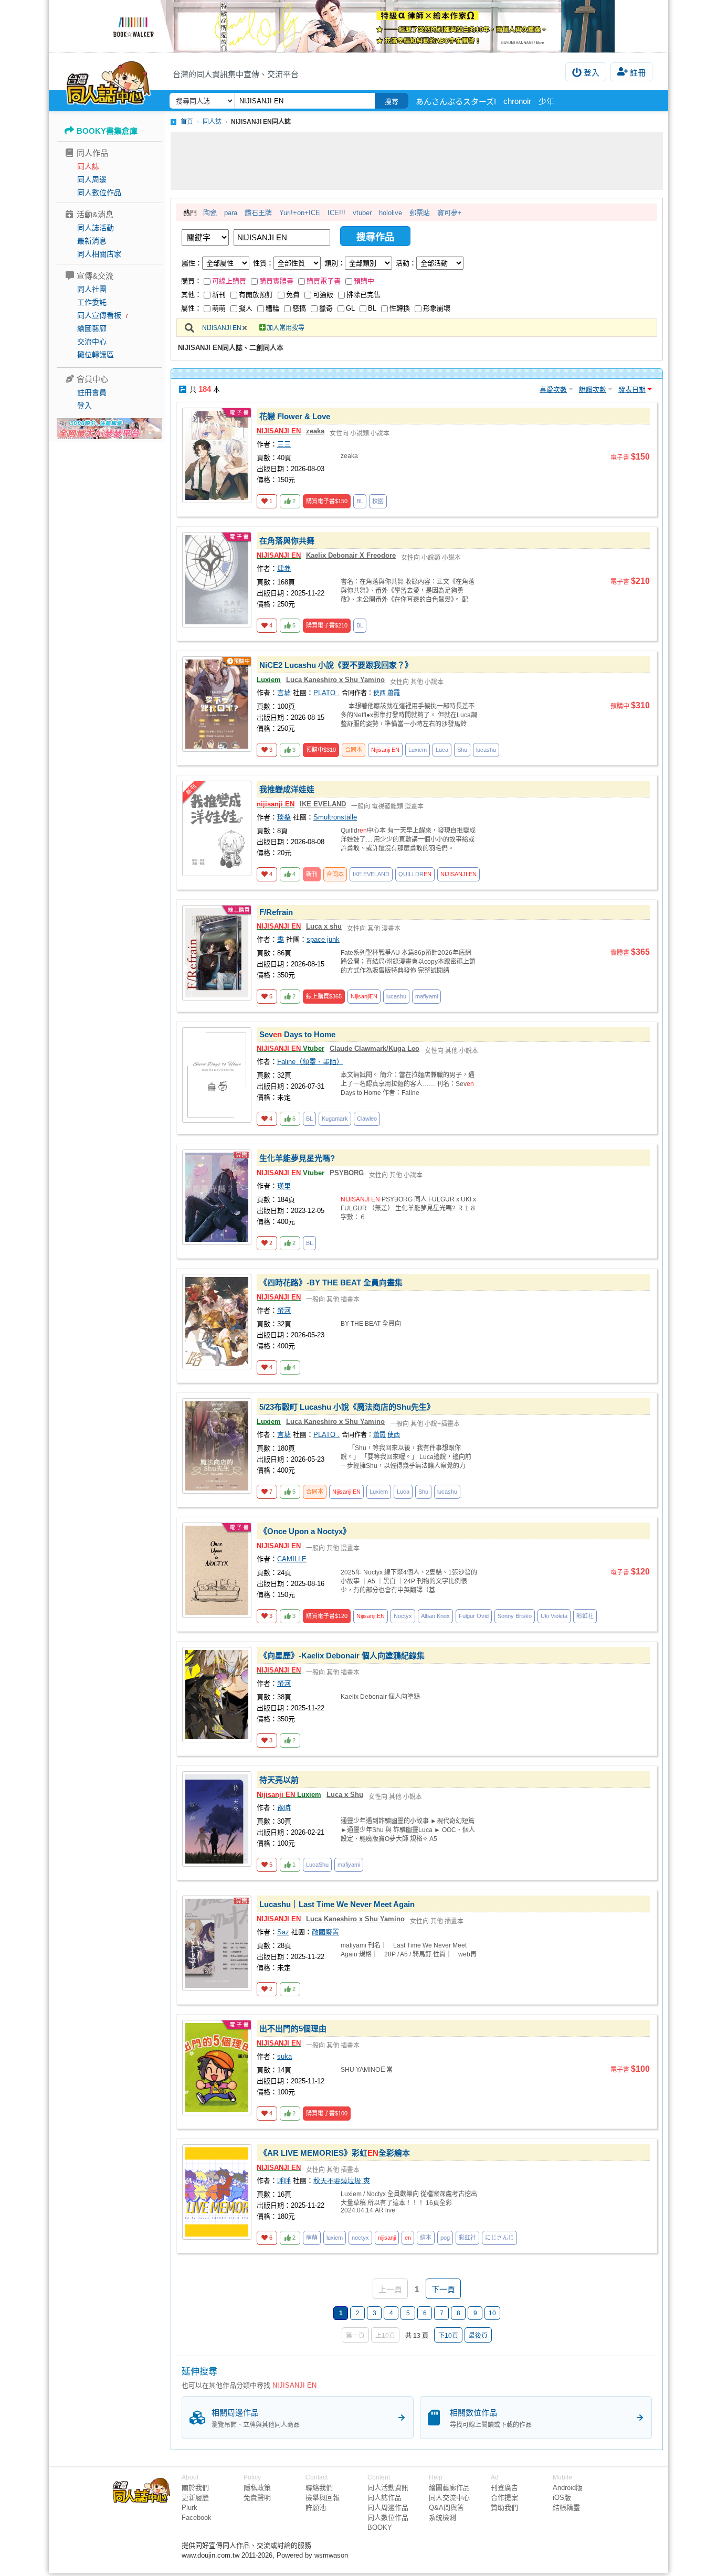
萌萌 (219, 308)
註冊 (638, 73)
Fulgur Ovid (474, 1616)
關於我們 (195, 2488)
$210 (327, 625)
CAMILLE (292, 1559)
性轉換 (400, 308)
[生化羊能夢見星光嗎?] (217, 1197)
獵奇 (326, 308)
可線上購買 (229, 281)
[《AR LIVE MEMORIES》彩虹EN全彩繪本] (217, 2192)
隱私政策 (257, 2488)
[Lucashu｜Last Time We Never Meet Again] (217, 1943)
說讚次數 (593, 390)
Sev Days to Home (297, 1034)
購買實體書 (276, 281)
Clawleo (367, 1119)
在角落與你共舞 (287, 541)
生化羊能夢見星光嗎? (297, 1158)
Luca (442, 750)
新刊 (219, 295)
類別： (335, 263)
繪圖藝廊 (92, 328)
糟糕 (272, 308)
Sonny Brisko (515, 1616)
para (231, 213)
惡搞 (299, 308)
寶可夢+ (450, 213)
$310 (321, 750)
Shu (462, 750)
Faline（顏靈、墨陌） (310, 1062)
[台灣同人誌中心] (108, 81)
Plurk (189, 2508)
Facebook (197, 2518)
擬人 (246, 308)
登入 (592, 73)
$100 (327, 2113)
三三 (284, 444)
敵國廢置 (325, 1932)
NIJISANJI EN (222, 328)
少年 (546, 102)
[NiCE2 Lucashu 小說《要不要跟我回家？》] (217, 704)
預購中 (364, 281)
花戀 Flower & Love (295, 416)
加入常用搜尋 (286, 328)
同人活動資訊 (388, 2488)
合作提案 (504, 2498)
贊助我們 (504, 2508)
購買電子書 (324, 281)
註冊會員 (92, 392)
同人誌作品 (384, 2498)
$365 (324, 996)
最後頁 (478, 2336)
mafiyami (426, 996)
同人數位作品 (99, 193)
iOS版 (562, 2498)
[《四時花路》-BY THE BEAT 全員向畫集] (217, 1322)
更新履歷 (195, 2498)
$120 (327, 1616)
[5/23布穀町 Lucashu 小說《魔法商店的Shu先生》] (217, 1446)
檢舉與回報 (323, 2498)
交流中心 (92, 342)
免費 (293, 295)
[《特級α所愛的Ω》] (358, 26)
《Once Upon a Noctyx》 (305, 1531)
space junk (323, 939)
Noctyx (403, 1616)
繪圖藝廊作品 (449, 2488)
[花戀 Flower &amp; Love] (217, 455)
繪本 (426, 2238)
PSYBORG (347, 1173)
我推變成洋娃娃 (287, 789)
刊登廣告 (504, 2488)
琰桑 (284, 817)
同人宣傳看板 (99, 315)
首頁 (187, 122)
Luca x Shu (345, 1795)
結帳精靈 (566, 2508)
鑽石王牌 (258, 213)
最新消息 (92, 241)
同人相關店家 (99, 254)
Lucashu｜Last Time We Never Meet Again (337, 1904)
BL (372, 308)
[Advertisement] (417, 161)
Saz (283, 1932)
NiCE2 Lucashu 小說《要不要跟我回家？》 (336, 665)
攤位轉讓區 (96, 355)
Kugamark (335, 1119)
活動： (406, 263)
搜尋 (392, 102)
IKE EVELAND (323, 804)
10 (492, 2313)
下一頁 (443, 2289)
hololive (391, 213)
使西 (379, 693)
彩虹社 (585, 1616)
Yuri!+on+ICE (300, 213)
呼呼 (284, 2181)
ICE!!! (336, 213)
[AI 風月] (109, 433)
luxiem (335, 2238)
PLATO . (326, 693)
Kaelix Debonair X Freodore (351, 555)
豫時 (284, 1808)
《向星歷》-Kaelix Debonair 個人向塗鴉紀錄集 (342, 1656)
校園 (378, 501)
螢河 (284, 1310)
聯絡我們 (319, 2488)
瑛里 (284, 1186)
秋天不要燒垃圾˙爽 (342, 2181)
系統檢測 (442, 2518)
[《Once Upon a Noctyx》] (217, 1570)
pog (445, 2238)
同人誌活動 (96, 228)
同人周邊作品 (388, 2508)
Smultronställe (335, 817)
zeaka (315, 431)
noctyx (360, 2238)
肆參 (284, 568)
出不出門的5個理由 (293, 2029)
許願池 (316, 2508)
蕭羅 (394, 693)
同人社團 (92, 289)
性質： (263, 263)
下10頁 (448, 2336)
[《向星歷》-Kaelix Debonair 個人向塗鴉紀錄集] (217, 1695)
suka (284, 2056)
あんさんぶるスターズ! (456, 102)
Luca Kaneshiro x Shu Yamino (335, 680)
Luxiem (269, 680)
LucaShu (317, 1865)
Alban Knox (435, 1616)
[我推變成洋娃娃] (217, 828)
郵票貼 (420, 213)
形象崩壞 (437, 308)
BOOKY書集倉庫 (107, 131)
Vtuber (291, 1049)
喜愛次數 (553, 390)
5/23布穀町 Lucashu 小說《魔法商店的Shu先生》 (347, 1407)
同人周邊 (92, 179)
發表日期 (632, 390)
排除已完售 (363, 295)
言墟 (284, 693)
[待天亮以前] (217, 1819)
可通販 (323, 295)
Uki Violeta (554, 1616)
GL (350, 308)
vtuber (362, 213)
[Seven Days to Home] (217, 1075)
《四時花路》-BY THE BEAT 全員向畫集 (331, 1282)
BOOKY (380, 2527)
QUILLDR (415, 874)
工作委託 (92, 302)
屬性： (192, 263)
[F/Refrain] (217, 953)
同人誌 (88, 166)
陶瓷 (210, 213)
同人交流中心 (449, 2498)
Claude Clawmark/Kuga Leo (375, 1049)
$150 (327, 501)
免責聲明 (257, 2498)
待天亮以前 (279, 1780)
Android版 (568, 2488)
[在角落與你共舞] (217, 580)
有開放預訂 (256, 295)
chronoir (517, 101)
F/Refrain (276, 912)
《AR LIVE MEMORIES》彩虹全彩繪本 (335, 2153)
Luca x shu (324, 926)
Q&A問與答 (446, 2508)
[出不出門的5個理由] (217, 2068)
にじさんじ (499, 2238)
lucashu (486, 750)
